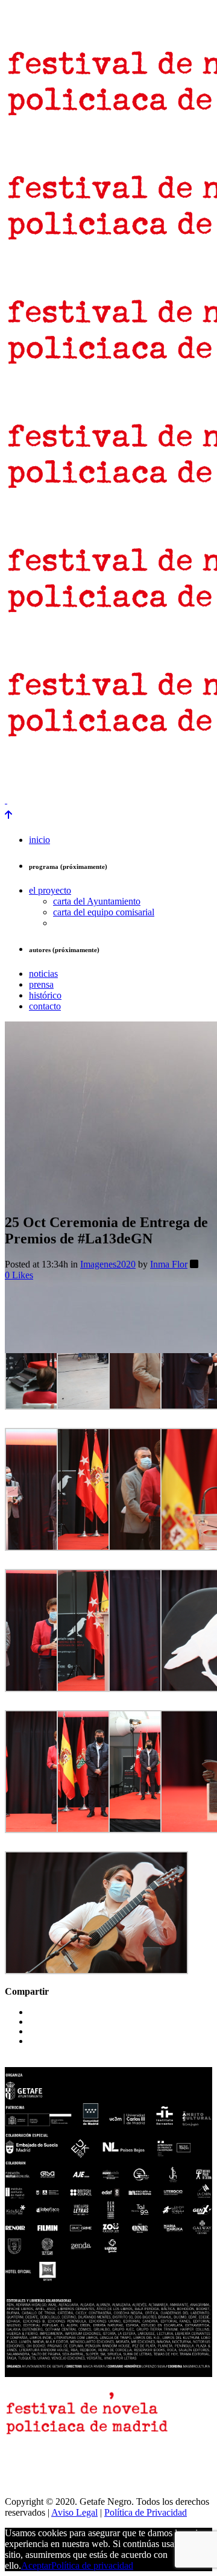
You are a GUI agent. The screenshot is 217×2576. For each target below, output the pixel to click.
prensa (20, 769)
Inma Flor (169, 1264)
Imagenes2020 (108, 1264)
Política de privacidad (92, 2565)
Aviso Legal (74, 2512)
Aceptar (36, 2565)
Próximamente (32, 779)
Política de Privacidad (146, 2512)
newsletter (65, 769)
